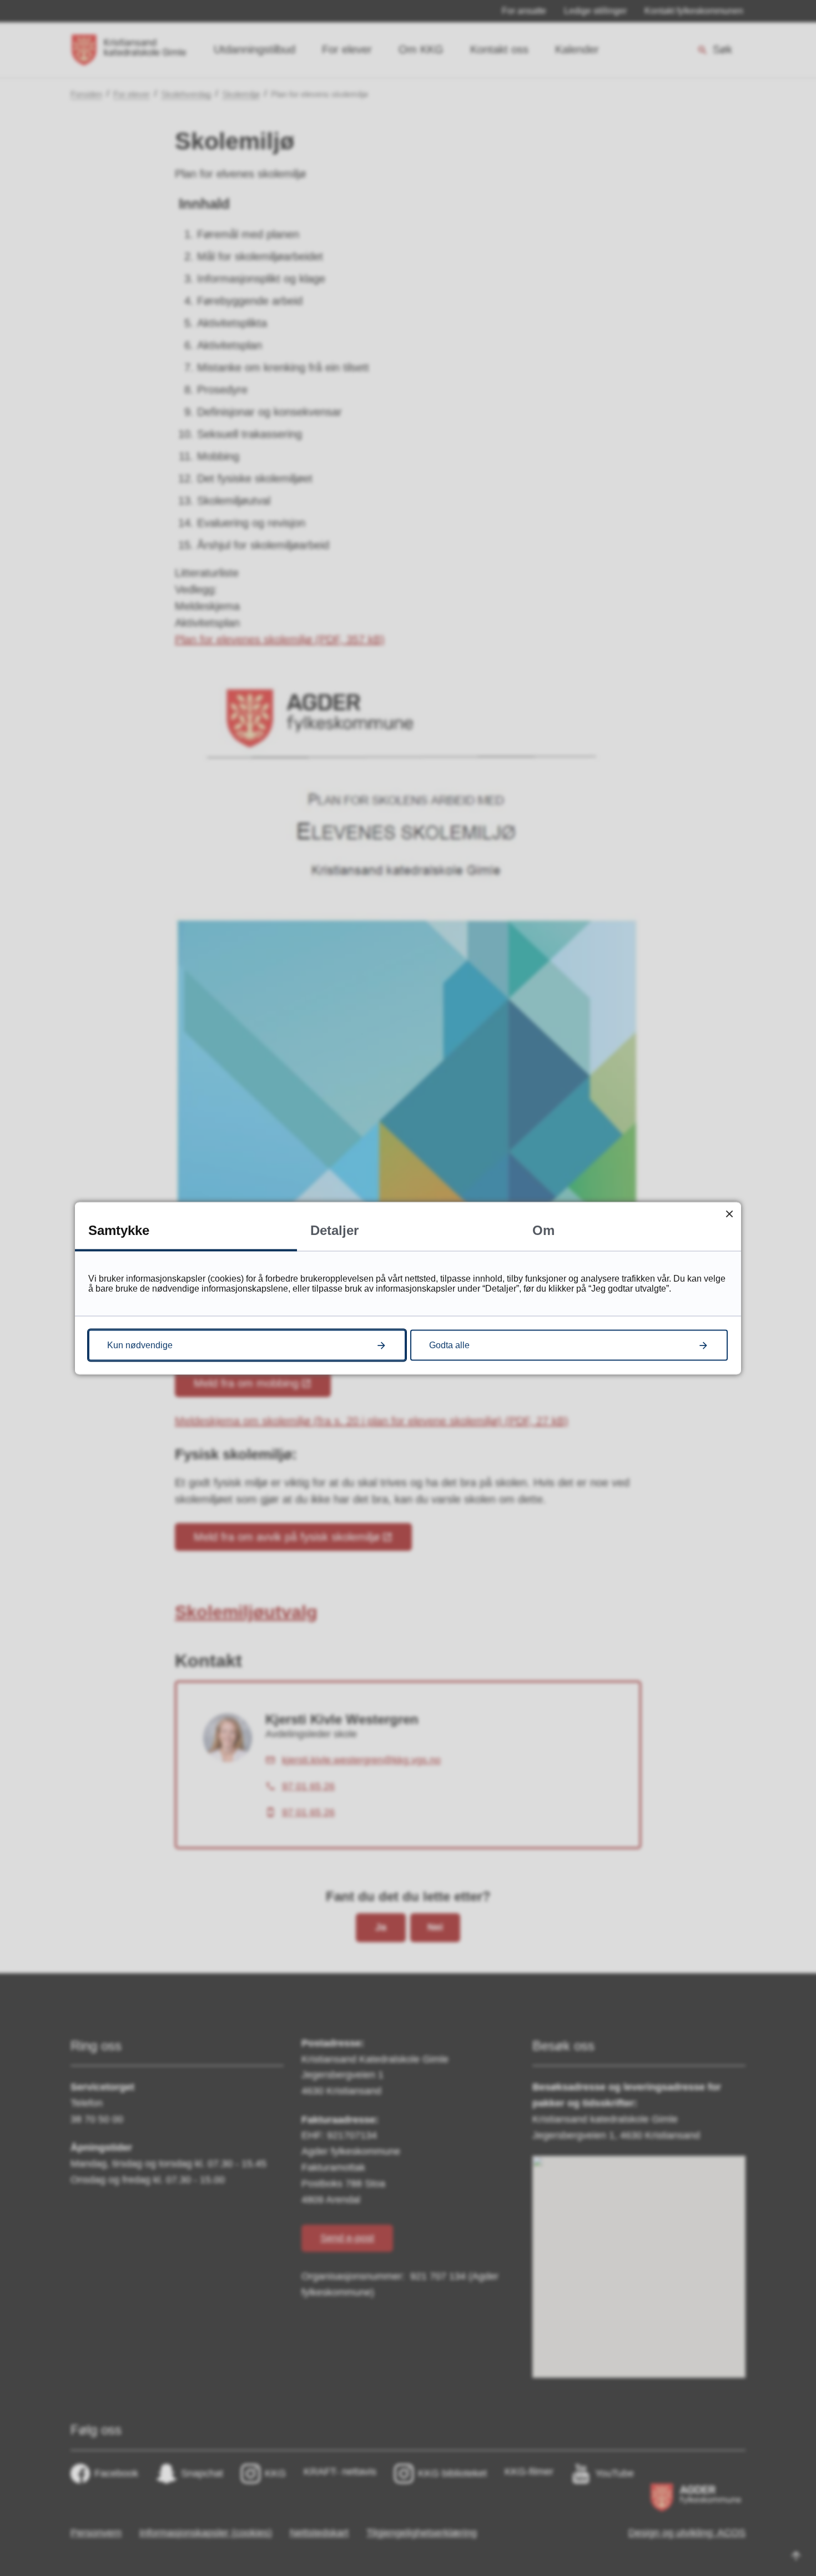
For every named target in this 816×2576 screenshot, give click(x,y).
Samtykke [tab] (119, 1230)
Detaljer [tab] (334, 1230)
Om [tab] (543, 1230)
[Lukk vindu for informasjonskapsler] (729, 1214)
